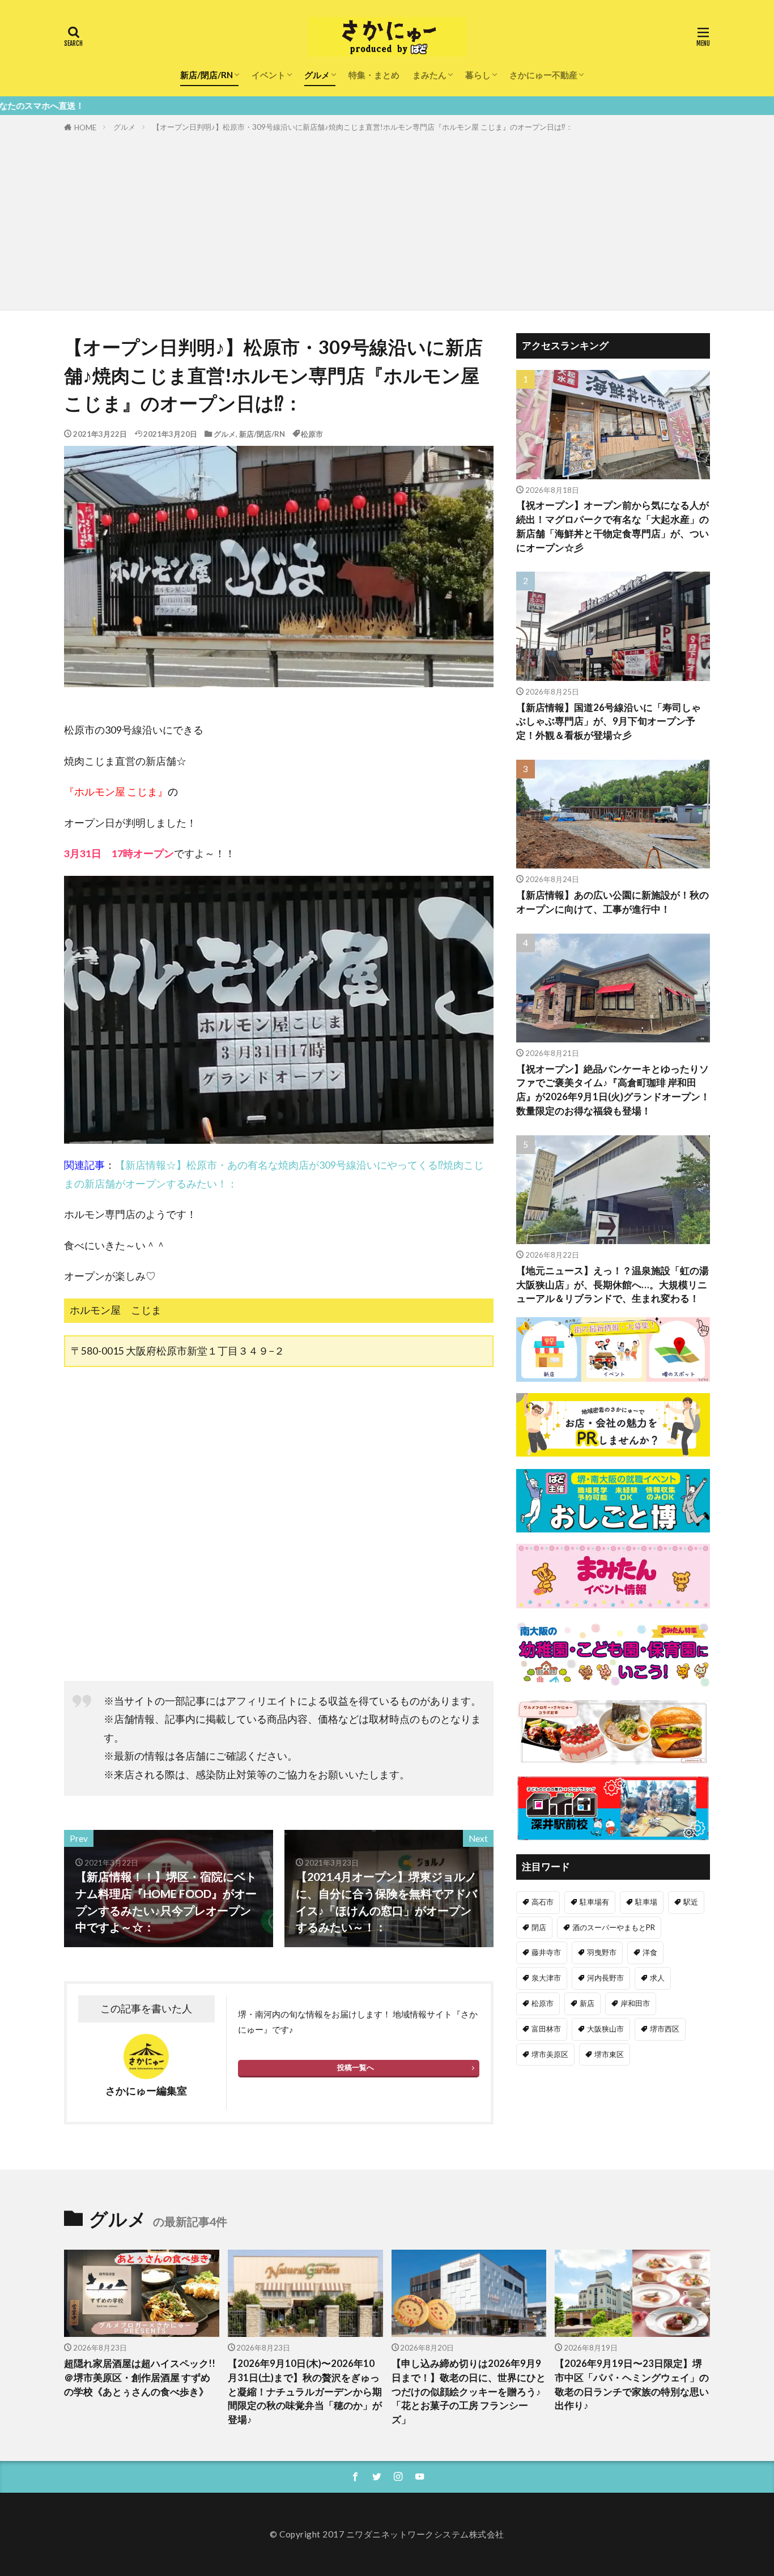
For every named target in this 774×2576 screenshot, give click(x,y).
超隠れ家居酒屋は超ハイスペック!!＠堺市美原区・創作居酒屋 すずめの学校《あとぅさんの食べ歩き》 (140, 2378)
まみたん (429, 75)
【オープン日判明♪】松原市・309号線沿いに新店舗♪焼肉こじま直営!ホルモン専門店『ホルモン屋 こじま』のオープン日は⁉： (363, 127)
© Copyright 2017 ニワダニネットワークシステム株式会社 (387, 2534)
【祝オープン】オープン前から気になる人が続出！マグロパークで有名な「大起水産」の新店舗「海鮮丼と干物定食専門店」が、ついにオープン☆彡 (613, 526)
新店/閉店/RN (207, 75)
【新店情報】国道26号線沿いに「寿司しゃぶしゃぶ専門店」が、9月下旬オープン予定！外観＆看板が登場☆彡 (609, 722)
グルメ (317, 75)
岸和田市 (635, 2003)
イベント (269, 75)
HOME (85, 127)
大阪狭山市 (605, 2029)
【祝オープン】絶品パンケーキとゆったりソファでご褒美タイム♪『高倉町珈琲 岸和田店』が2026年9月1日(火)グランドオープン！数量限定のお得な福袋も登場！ (613, 1090)
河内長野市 (605, 1978)
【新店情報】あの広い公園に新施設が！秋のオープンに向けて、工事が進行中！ (613, 902)
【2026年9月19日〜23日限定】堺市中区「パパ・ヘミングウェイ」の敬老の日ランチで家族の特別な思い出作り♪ (632, 2385)
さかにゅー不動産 (543, 75)
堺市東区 (609, 2054)
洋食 (650, 1952)
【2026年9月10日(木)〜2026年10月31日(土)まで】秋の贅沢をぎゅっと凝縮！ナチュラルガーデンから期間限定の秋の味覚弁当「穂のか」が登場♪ (305, 2392)
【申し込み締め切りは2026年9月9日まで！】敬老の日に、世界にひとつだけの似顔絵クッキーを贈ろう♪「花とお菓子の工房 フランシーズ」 (469, 2392)
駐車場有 (594, 1902)
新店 (587, 2003)
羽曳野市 (602, 1952)
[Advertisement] (387, 219)
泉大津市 (546, 1978)
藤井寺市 (546, 1952)
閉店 (539, 1927)
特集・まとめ (374, 75)
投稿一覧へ (356, 2067)
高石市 (543, 1902)
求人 (657, 1978)
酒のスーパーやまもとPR (614, 1927)
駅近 (691, 1902)
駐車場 (646, 1902)
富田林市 (546, 2029)
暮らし (478, 75)
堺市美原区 (550, 2054)
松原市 (312, 434)
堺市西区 (665, 2029)
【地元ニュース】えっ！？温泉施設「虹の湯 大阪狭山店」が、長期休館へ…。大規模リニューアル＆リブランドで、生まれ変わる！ (613, 1285)
